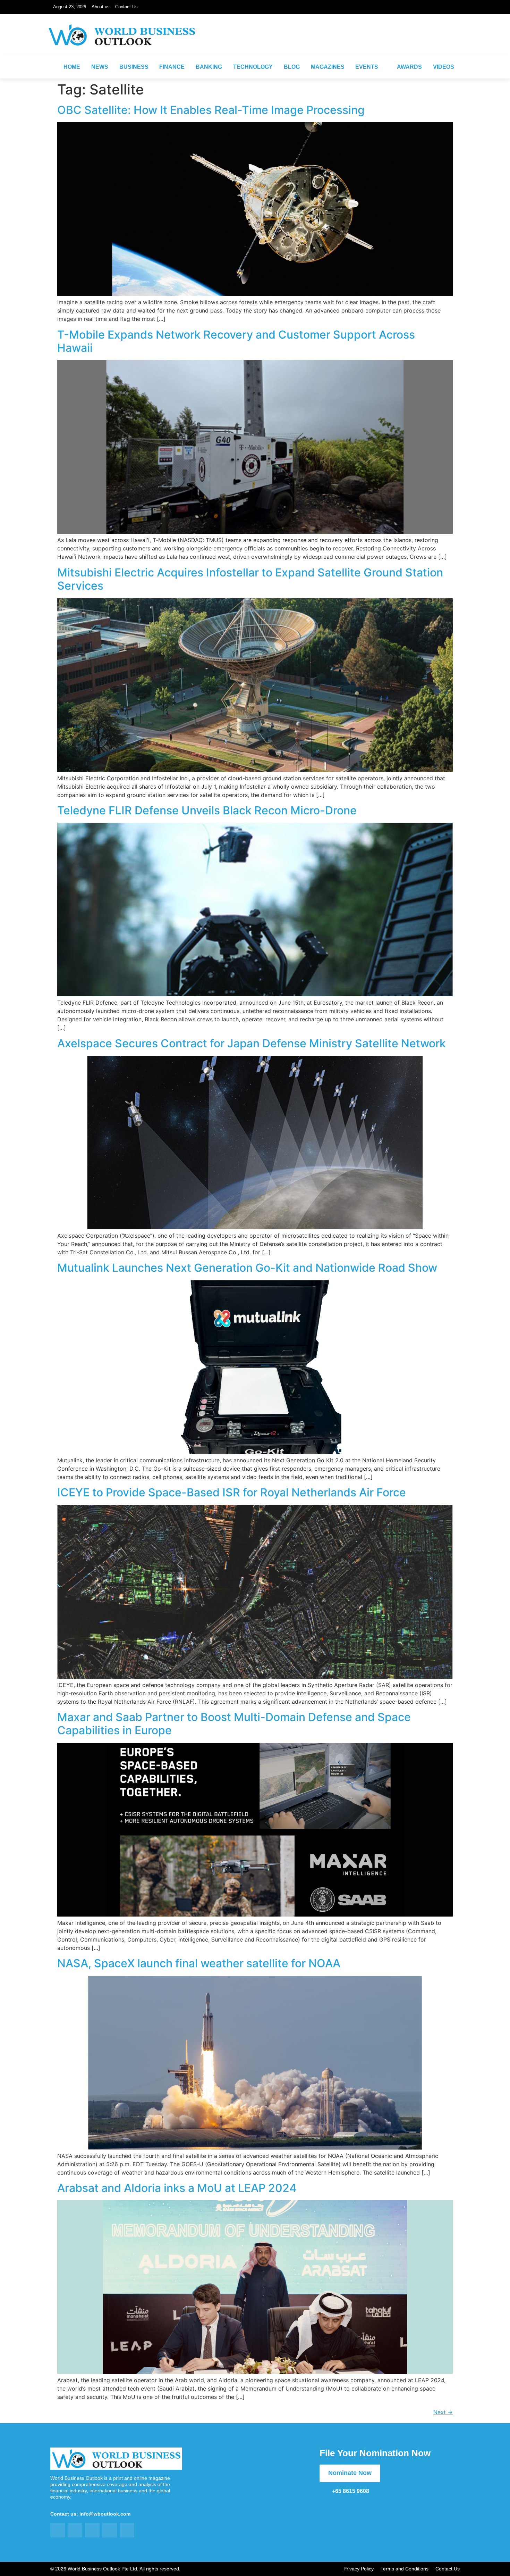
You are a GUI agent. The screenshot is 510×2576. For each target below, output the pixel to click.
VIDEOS (444, 67)
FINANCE (172, 67)
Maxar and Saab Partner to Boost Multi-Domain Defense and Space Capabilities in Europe (234, 1724)
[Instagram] (404, 44)
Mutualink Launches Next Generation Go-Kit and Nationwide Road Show (247, 1268)
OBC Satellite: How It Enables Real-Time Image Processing (211, 110)
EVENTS (367, 67)
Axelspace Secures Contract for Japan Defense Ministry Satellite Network (252, 1043)
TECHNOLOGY (253, 67)
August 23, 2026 (70, 7)
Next (443, 2412)
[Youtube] (453, 44)
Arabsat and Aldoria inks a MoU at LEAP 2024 (177, 2188)
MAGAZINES (328, 67)
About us (101, 7)
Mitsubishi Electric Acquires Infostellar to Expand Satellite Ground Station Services (250, 579)
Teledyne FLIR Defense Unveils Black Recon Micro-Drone (207, 810)
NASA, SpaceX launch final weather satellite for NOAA (199, 1963)
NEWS (100, 67)
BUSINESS (134, 67)
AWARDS (409, 67)
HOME (72, 67)
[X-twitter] (436, 44)
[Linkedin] (420, 44)
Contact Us (126, 7)
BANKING (209, 67)
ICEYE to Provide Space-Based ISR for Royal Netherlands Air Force (232, 1492)
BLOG (292, 67)
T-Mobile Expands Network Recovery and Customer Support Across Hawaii (236, 341)
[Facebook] (388, 44)
